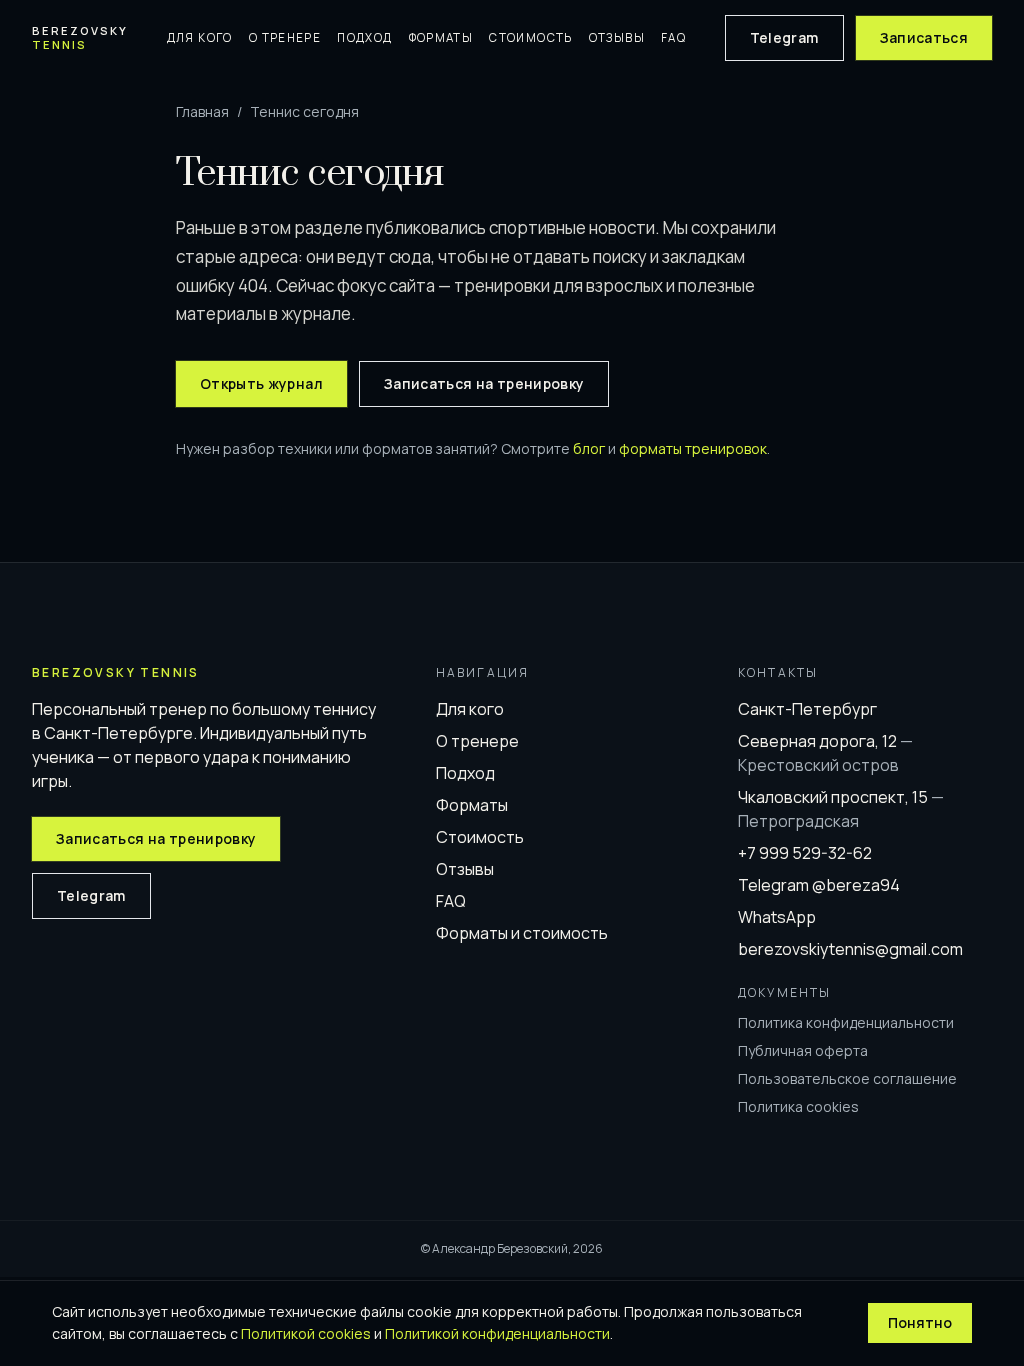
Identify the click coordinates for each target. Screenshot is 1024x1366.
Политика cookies (798, 1106)
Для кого (200, 37)
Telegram (784, 37)
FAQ (673, 37)
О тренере (285, 37)
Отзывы (617, 37)
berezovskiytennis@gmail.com (850, 949)
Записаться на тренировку (484, 383)
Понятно (920, 1322)
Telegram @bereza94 (819, 885)
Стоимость (530, 37)
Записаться (924, 37)
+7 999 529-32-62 (805, 853)
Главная (202, 111)
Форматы (441, 37)
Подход (364, 37)
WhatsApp (777, 917)
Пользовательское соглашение (847, 1078)
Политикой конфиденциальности (497, 1333)
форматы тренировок (693, 448)
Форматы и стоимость (522, 933)
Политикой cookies (306, 1333)
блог (589, 448)
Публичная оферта (803, 1050)
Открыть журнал (261, 383)
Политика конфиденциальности (846, 1022)
